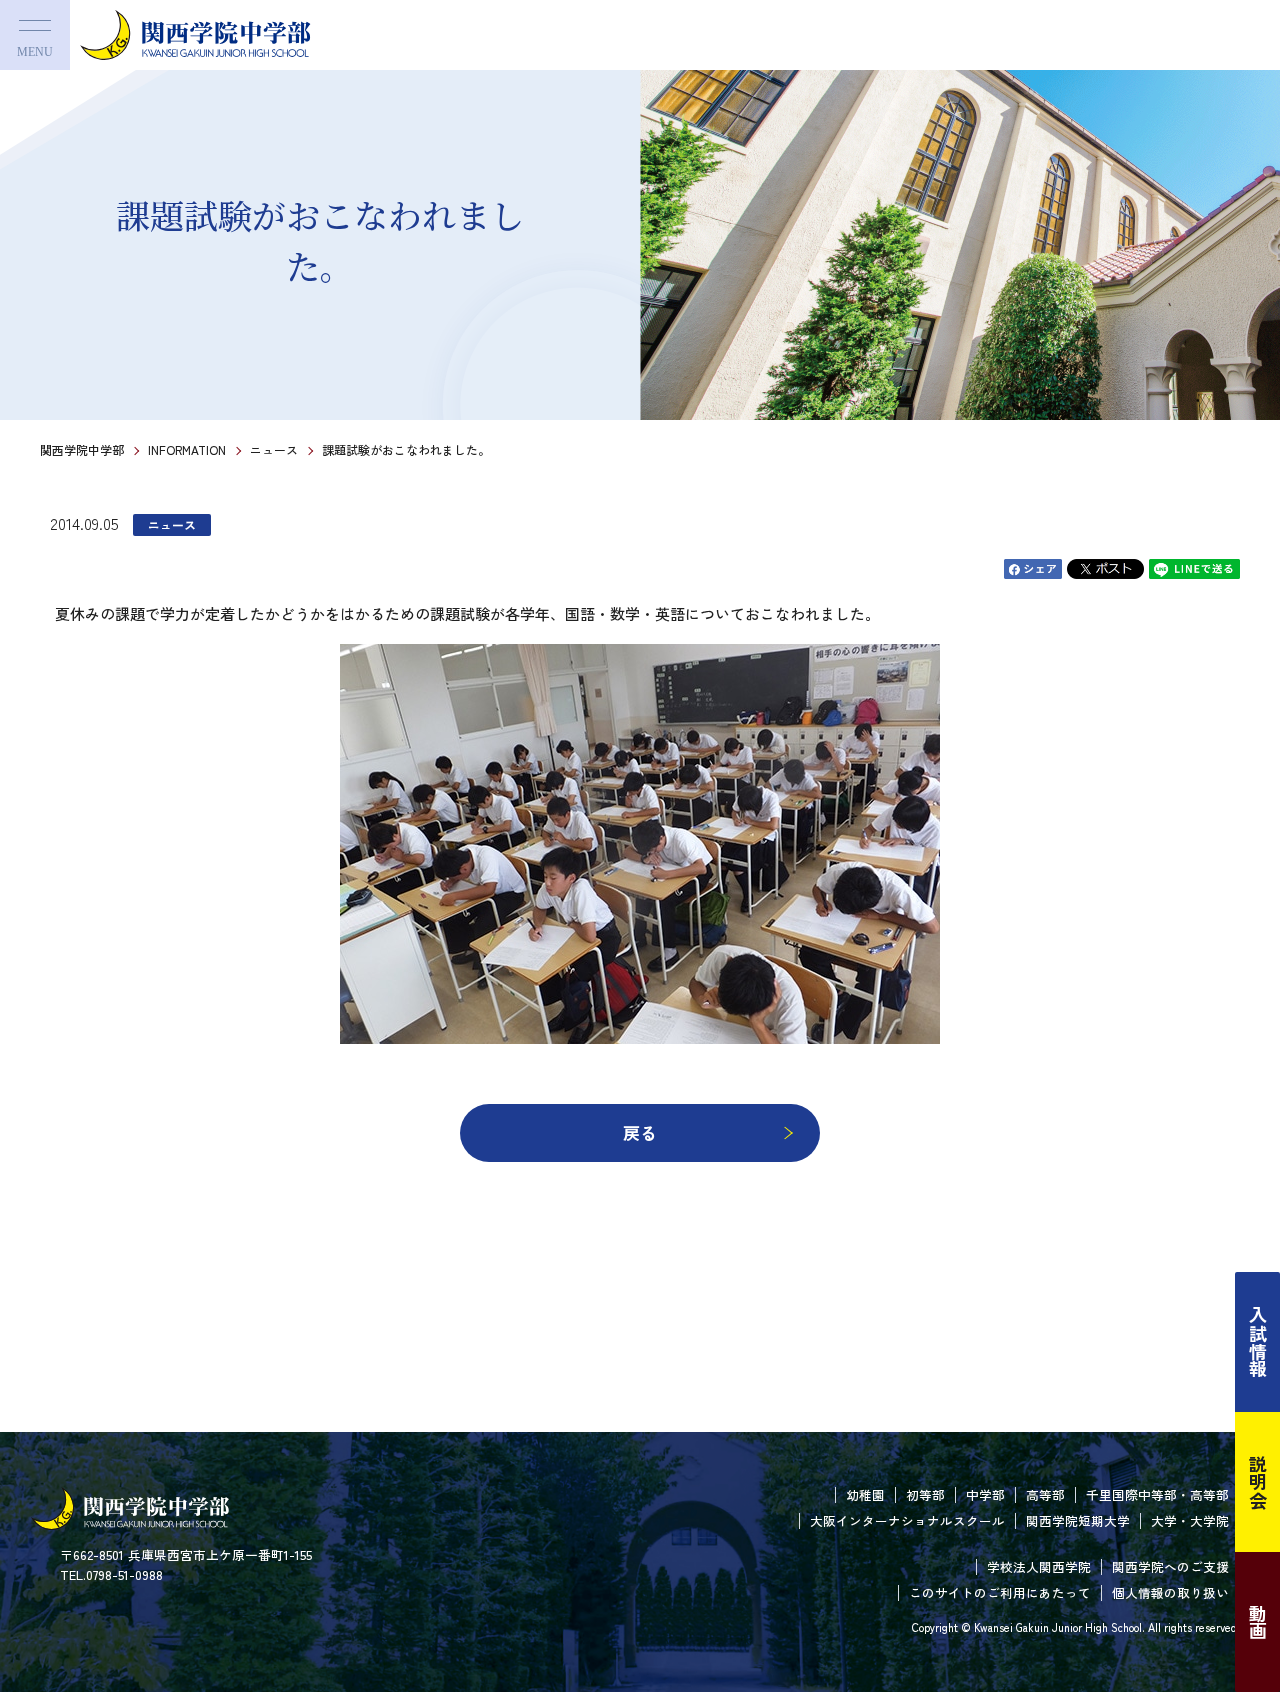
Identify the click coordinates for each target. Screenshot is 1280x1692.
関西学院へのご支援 (1170, 1566)
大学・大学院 (1190, 1520)
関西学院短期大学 (1078, 1520)
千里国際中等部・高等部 (1157, 1494)
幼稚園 (865, 1494)
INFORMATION (187, 449)
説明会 (1258, 1482)
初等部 (925, 1494)
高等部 (1045, 1494)
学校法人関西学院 (1039, 1566)
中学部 (985, 1494)
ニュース (274, 449)
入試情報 (1258, 1342)
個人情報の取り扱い (1170, 1592)
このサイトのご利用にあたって (1000, 1592)
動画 (1258, 1622)
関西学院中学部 (82, 449)
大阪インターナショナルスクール (907, 1520)
